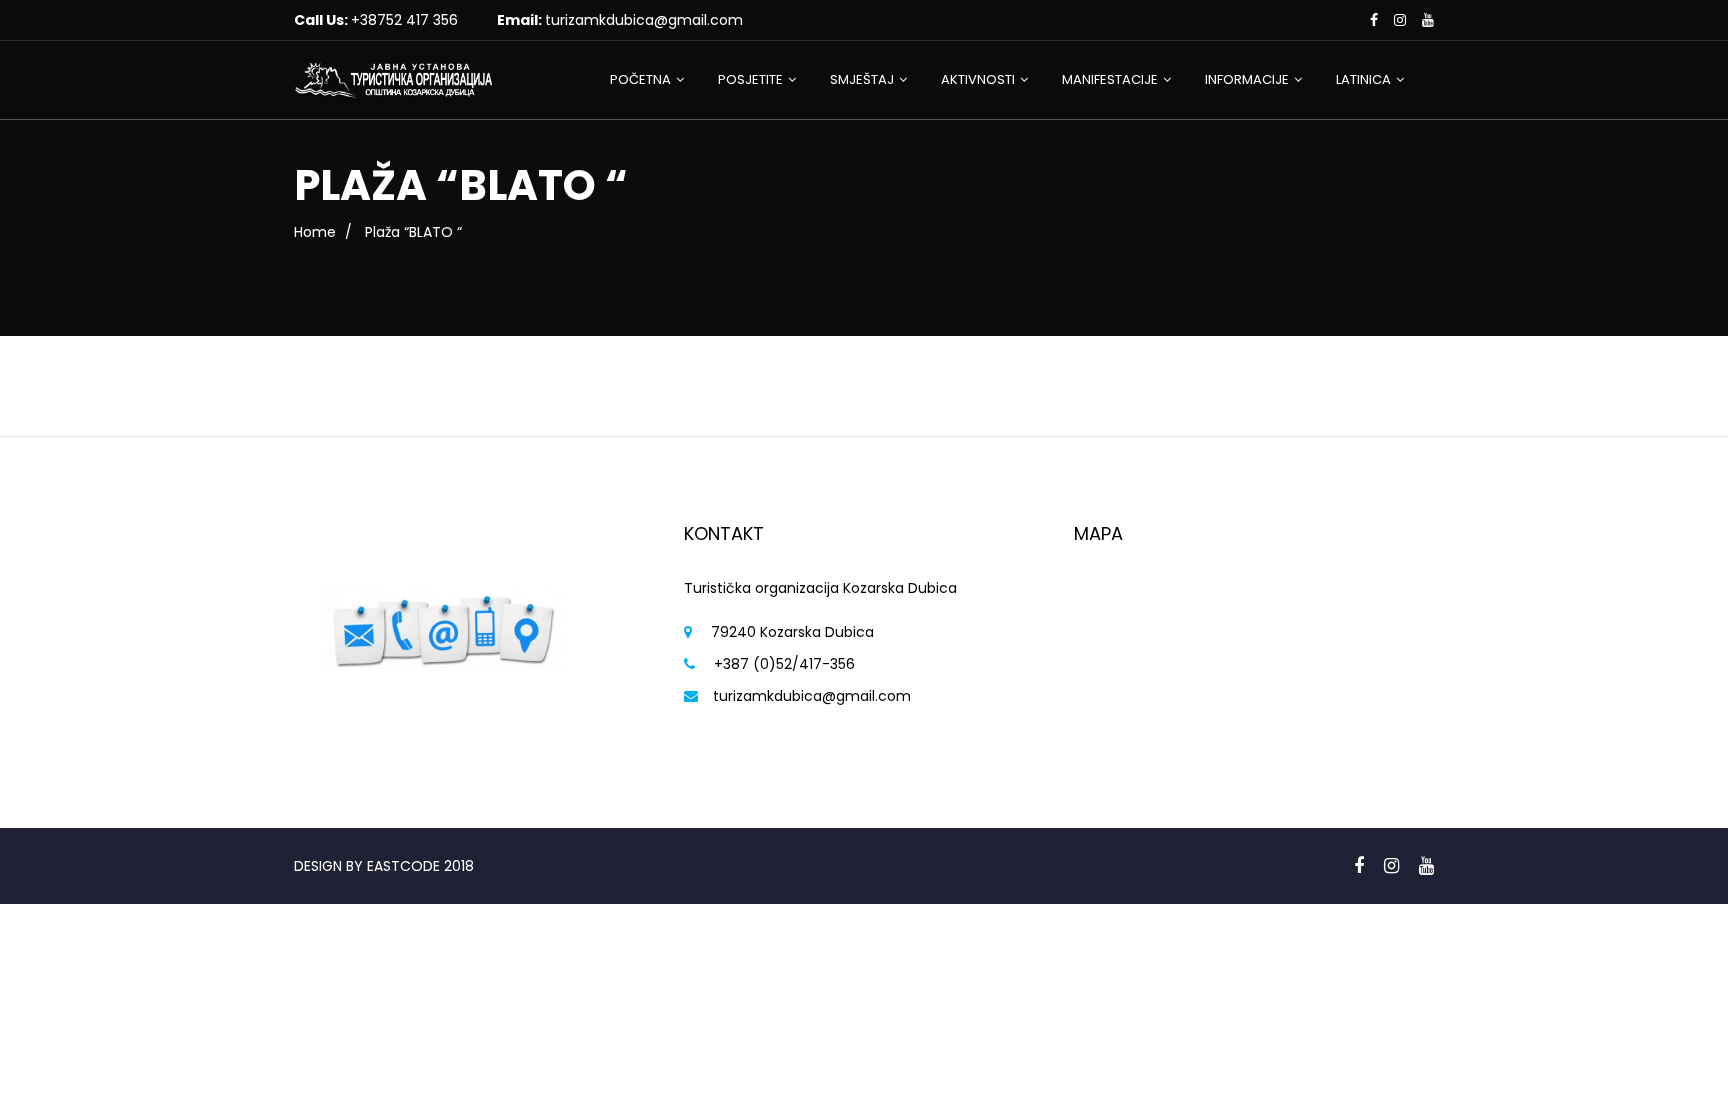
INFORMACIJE (1247, 79)
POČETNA (640, 79)
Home (315, 232)
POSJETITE (750, 79)
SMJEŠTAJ (862, 79)
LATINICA (1363, 79)
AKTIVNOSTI (978, 79)
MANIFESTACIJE (1110, 79)
